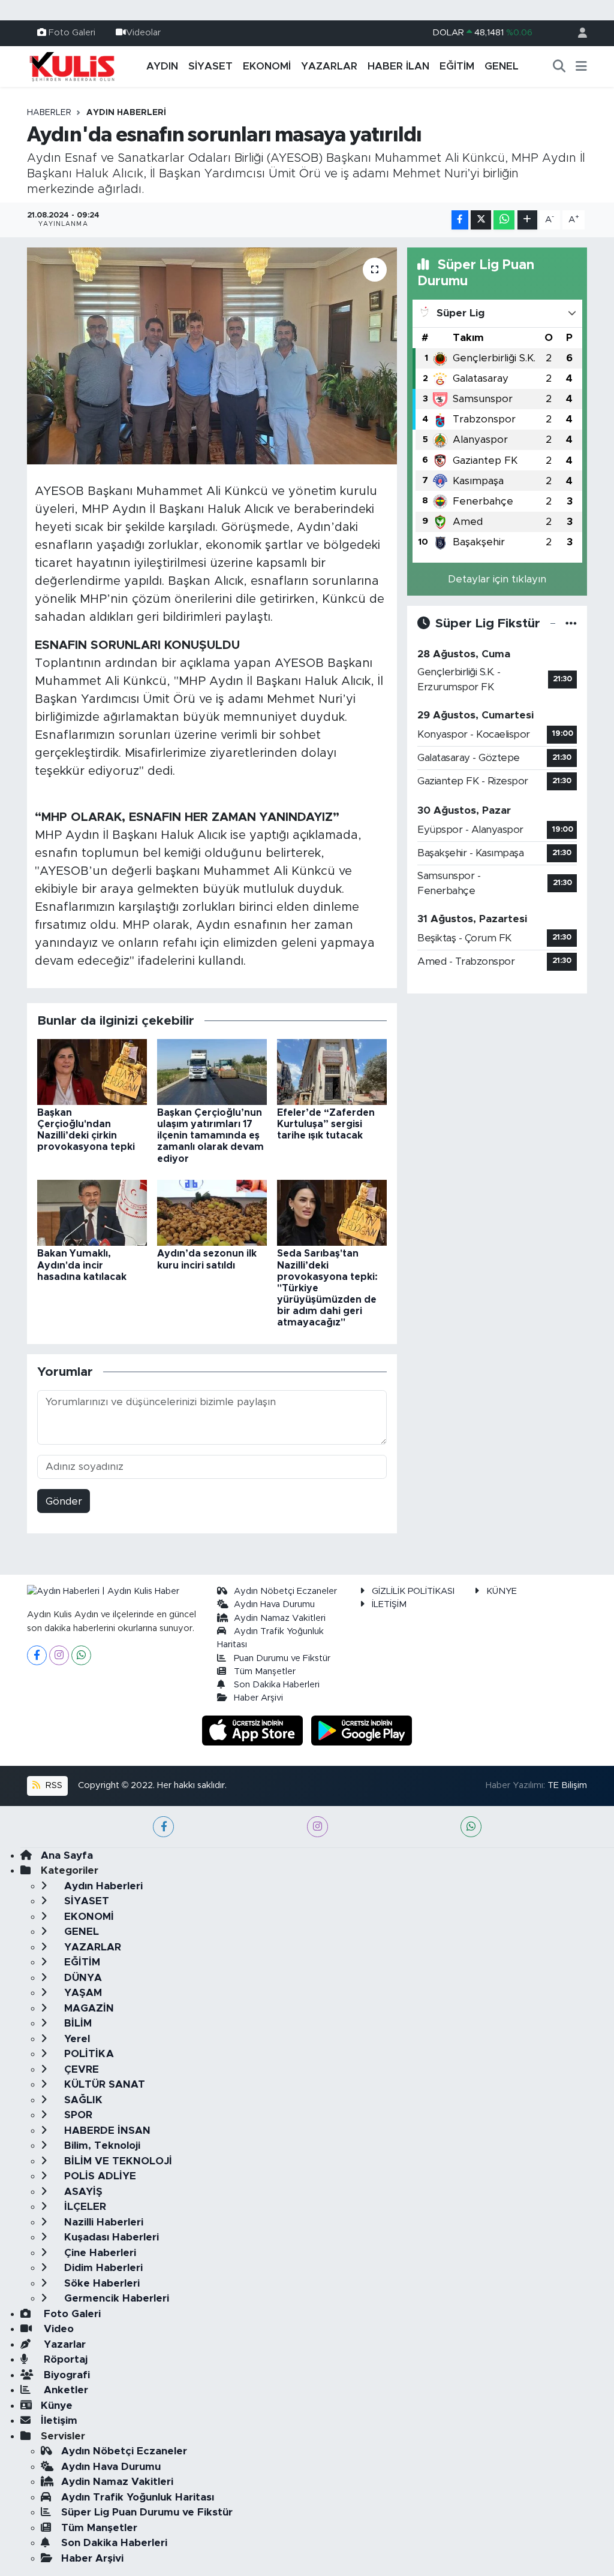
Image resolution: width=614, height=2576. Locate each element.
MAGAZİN (88, 2008)
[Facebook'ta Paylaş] (460, 220)
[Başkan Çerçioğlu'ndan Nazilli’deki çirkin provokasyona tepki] (92, 1071)
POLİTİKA (88, 2054)
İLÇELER (84, 2207)
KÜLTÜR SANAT (103, 2084)
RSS (53, 1785)
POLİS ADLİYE (99, 2176)
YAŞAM (82, 1993)
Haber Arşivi (258, 1698)
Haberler (49, 113)
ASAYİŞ (82, 2192)
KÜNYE (502, 1591)
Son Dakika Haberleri (277, 1685)
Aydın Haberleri (126, 113)
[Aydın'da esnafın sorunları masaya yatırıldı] (212, 356)
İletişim (59, 2421)
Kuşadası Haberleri (110, 2237)
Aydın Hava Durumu (274, 1604)
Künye (57, 2406)
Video (57, 2329)
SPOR (77, 2115)
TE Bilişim (567, 1785)
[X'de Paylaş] (481, 220)
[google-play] (362, 1730)
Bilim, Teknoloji (101, 2145)
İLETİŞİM (389, 1604)
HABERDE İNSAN (106, 2130)
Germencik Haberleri (115, 2298)
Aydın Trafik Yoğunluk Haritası (138, 2497)
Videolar (143, 33)
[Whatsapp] (81, 1655)
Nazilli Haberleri (102, 2222)
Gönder (64, 1501)
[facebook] (163, 1827)
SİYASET (210, 66)
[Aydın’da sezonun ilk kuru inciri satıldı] (212, 1212)
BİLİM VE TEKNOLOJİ (117, 2161)
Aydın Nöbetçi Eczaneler (285, 1591)
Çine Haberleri (99, 2253)
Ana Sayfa (67, 1855)
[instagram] (317, 1827)
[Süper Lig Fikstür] (571, 623)
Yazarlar (63, 2344)
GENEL (502, 66)
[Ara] (559, 67)
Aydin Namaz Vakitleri (280, 1618)
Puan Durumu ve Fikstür (282, 1658)
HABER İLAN (398, 66)
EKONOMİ (267, 66)
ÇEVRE (80, 2069)
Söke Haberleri (100, 2283)
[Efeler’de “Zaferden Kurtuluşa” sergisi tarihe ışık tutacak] (332, 1071)
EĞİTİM (457, 66)
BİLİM (76, 2023)
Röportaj (64, 2359)
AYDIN (162, 66)
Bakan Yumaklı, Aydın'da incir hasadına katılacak (82, 1265)
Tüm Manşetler (265, 1671)
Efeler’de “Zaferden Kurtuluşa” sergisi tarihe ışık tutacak (326, 1124)
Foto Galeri (72, 33)
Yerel (76, 2039)
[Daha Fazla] (527, 220)
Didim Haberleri (102, 2268)
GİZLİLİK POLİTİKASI (413, 1591)
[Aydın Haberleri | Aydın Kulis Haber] (72, 66)
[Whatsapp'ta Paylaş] (504, 220)
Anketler (64, 2390)
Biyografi (65, 2375)
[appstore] (254, 1730)
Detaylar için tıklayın (497, 579)
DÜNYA (82, 1978)
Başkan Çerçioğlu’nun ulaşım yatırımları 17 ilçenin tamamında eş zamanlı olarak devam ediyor (210, 1136)
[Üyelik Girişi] (577, 33)
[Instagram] (59, 1655)
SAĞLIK (82, 2100)
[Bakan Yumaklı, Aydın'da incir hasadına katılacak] (92, 1212)
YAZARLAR (329, 66)
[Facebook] (37, 1655)
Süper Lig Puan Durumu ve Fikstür (147, 2512)
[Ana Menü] (581, 67)
